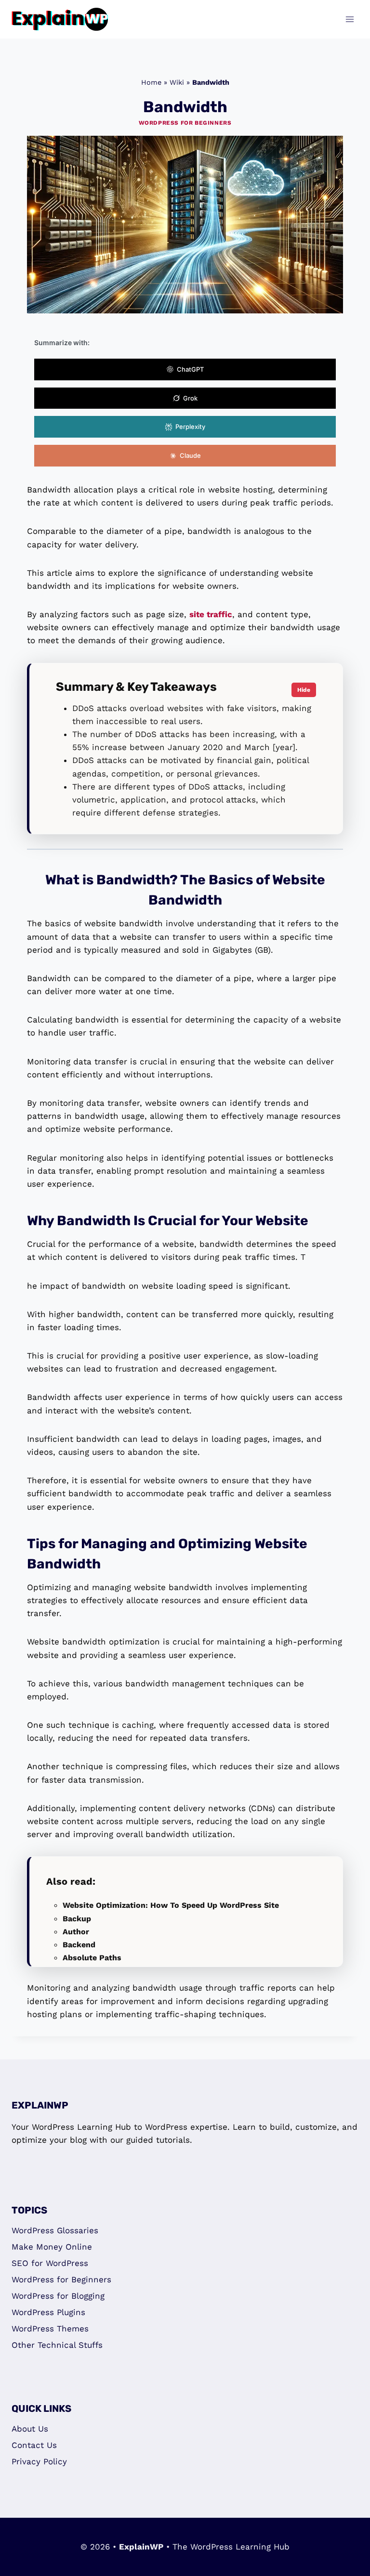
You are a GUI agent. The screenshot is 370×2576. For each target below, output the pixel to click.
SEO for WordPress (50, 2263)
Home (151, 83)
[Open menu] (350, 19)
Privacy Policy (39, 2461)
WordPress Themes (50, 2329)
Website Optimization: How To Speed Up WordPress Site (171, 1905)
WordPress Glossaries (55, 2230)
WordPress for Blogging (58, 2296)
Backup (77, 1919)
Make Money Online (52, 2247)
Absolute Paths (92, 1958)
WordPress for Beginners (185, 123)
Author (76, 1932)
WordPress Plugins (48, 2312)
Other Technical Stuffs (57, 2345)
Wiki (177, 83)
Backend (79, 1945)
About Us (30, 2429)
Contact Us (34, 2445)
